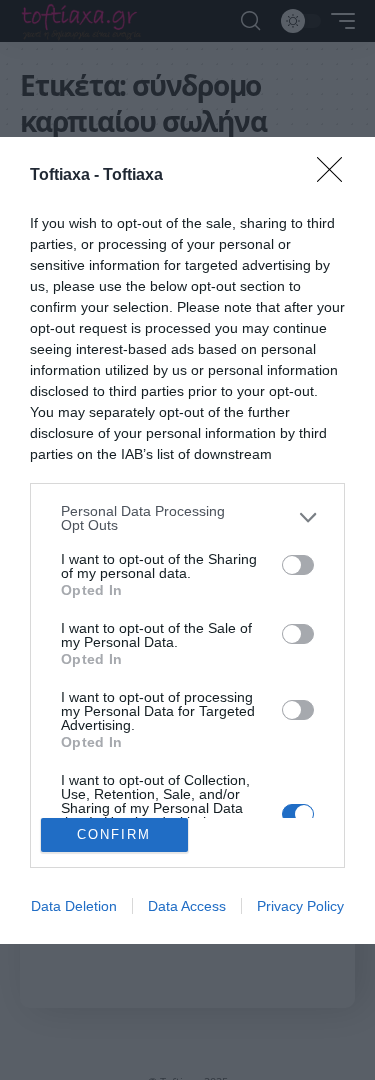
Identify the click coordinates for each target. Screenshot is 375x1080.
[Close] (336, 176)
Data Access (187, 906)
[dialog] (187, 540)
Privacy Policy (300, 906)
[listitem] (187, 518)
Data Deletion (74, 906)
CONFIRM (114, 834)
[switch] (298, 565)
